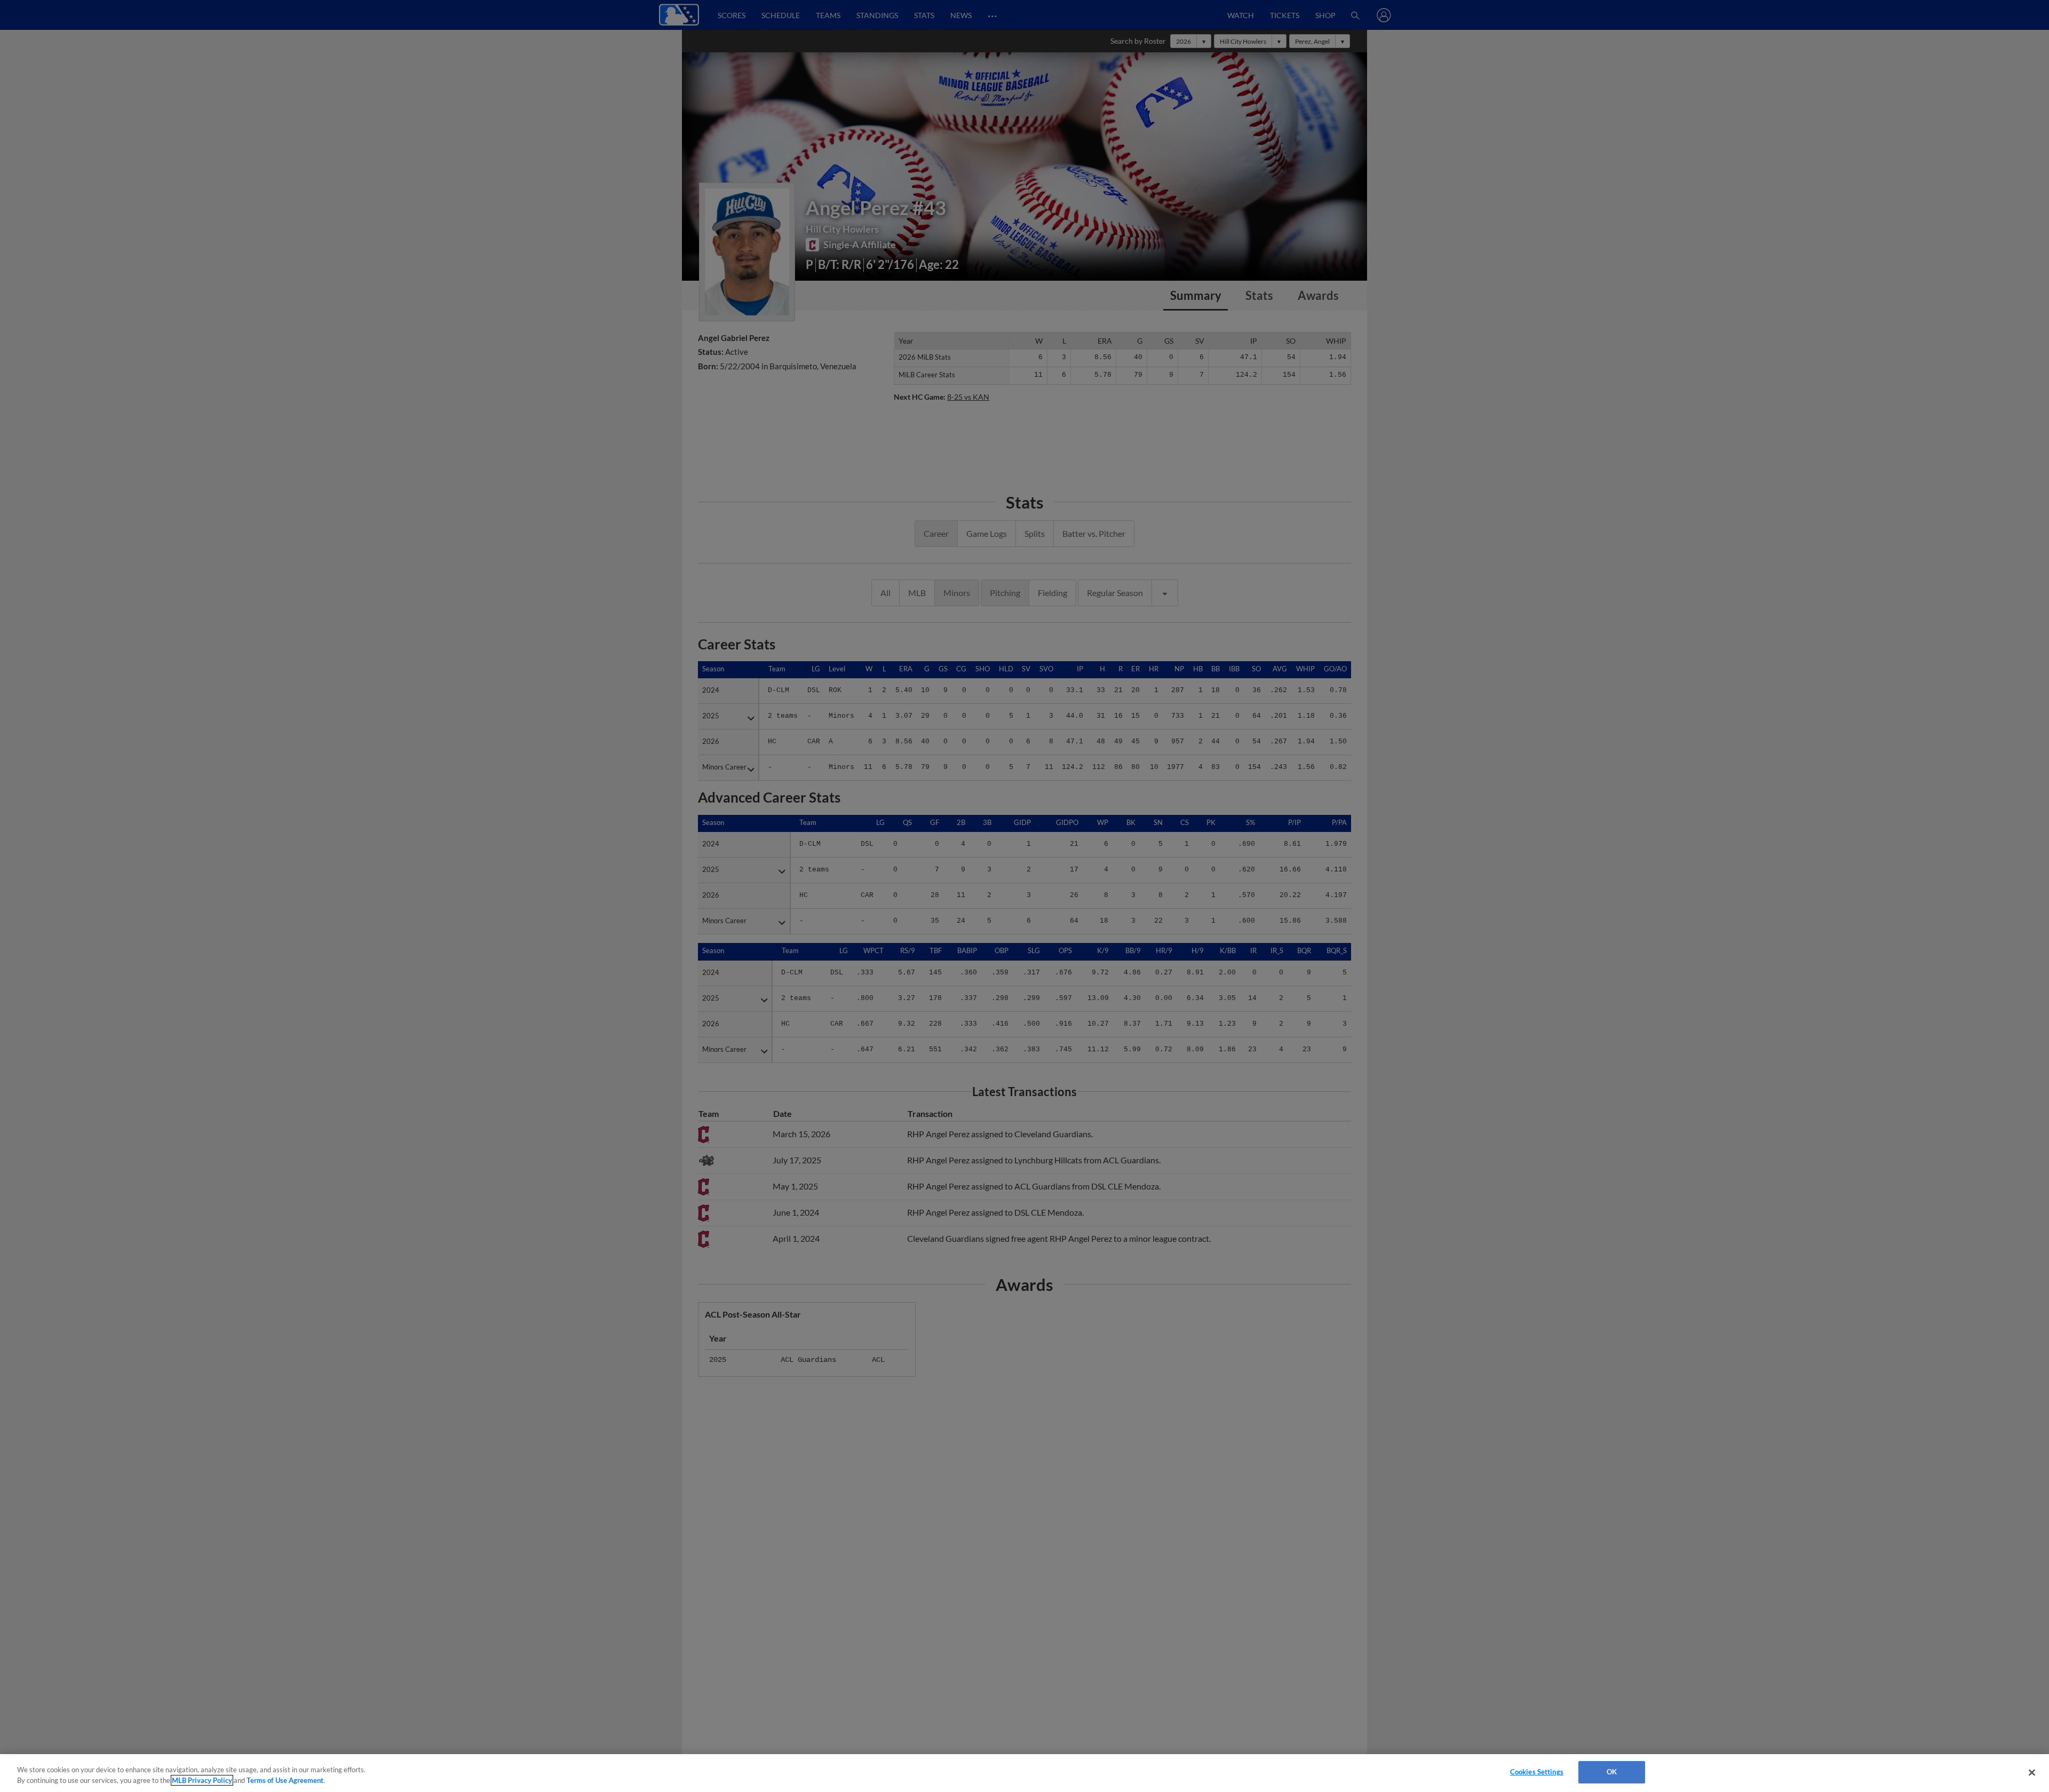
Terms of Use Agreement (285, 1780)
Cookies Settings (1537, 1772)
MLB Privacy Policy (202, 1780)
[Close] (2032, 1772)
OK (1612, 1772)
